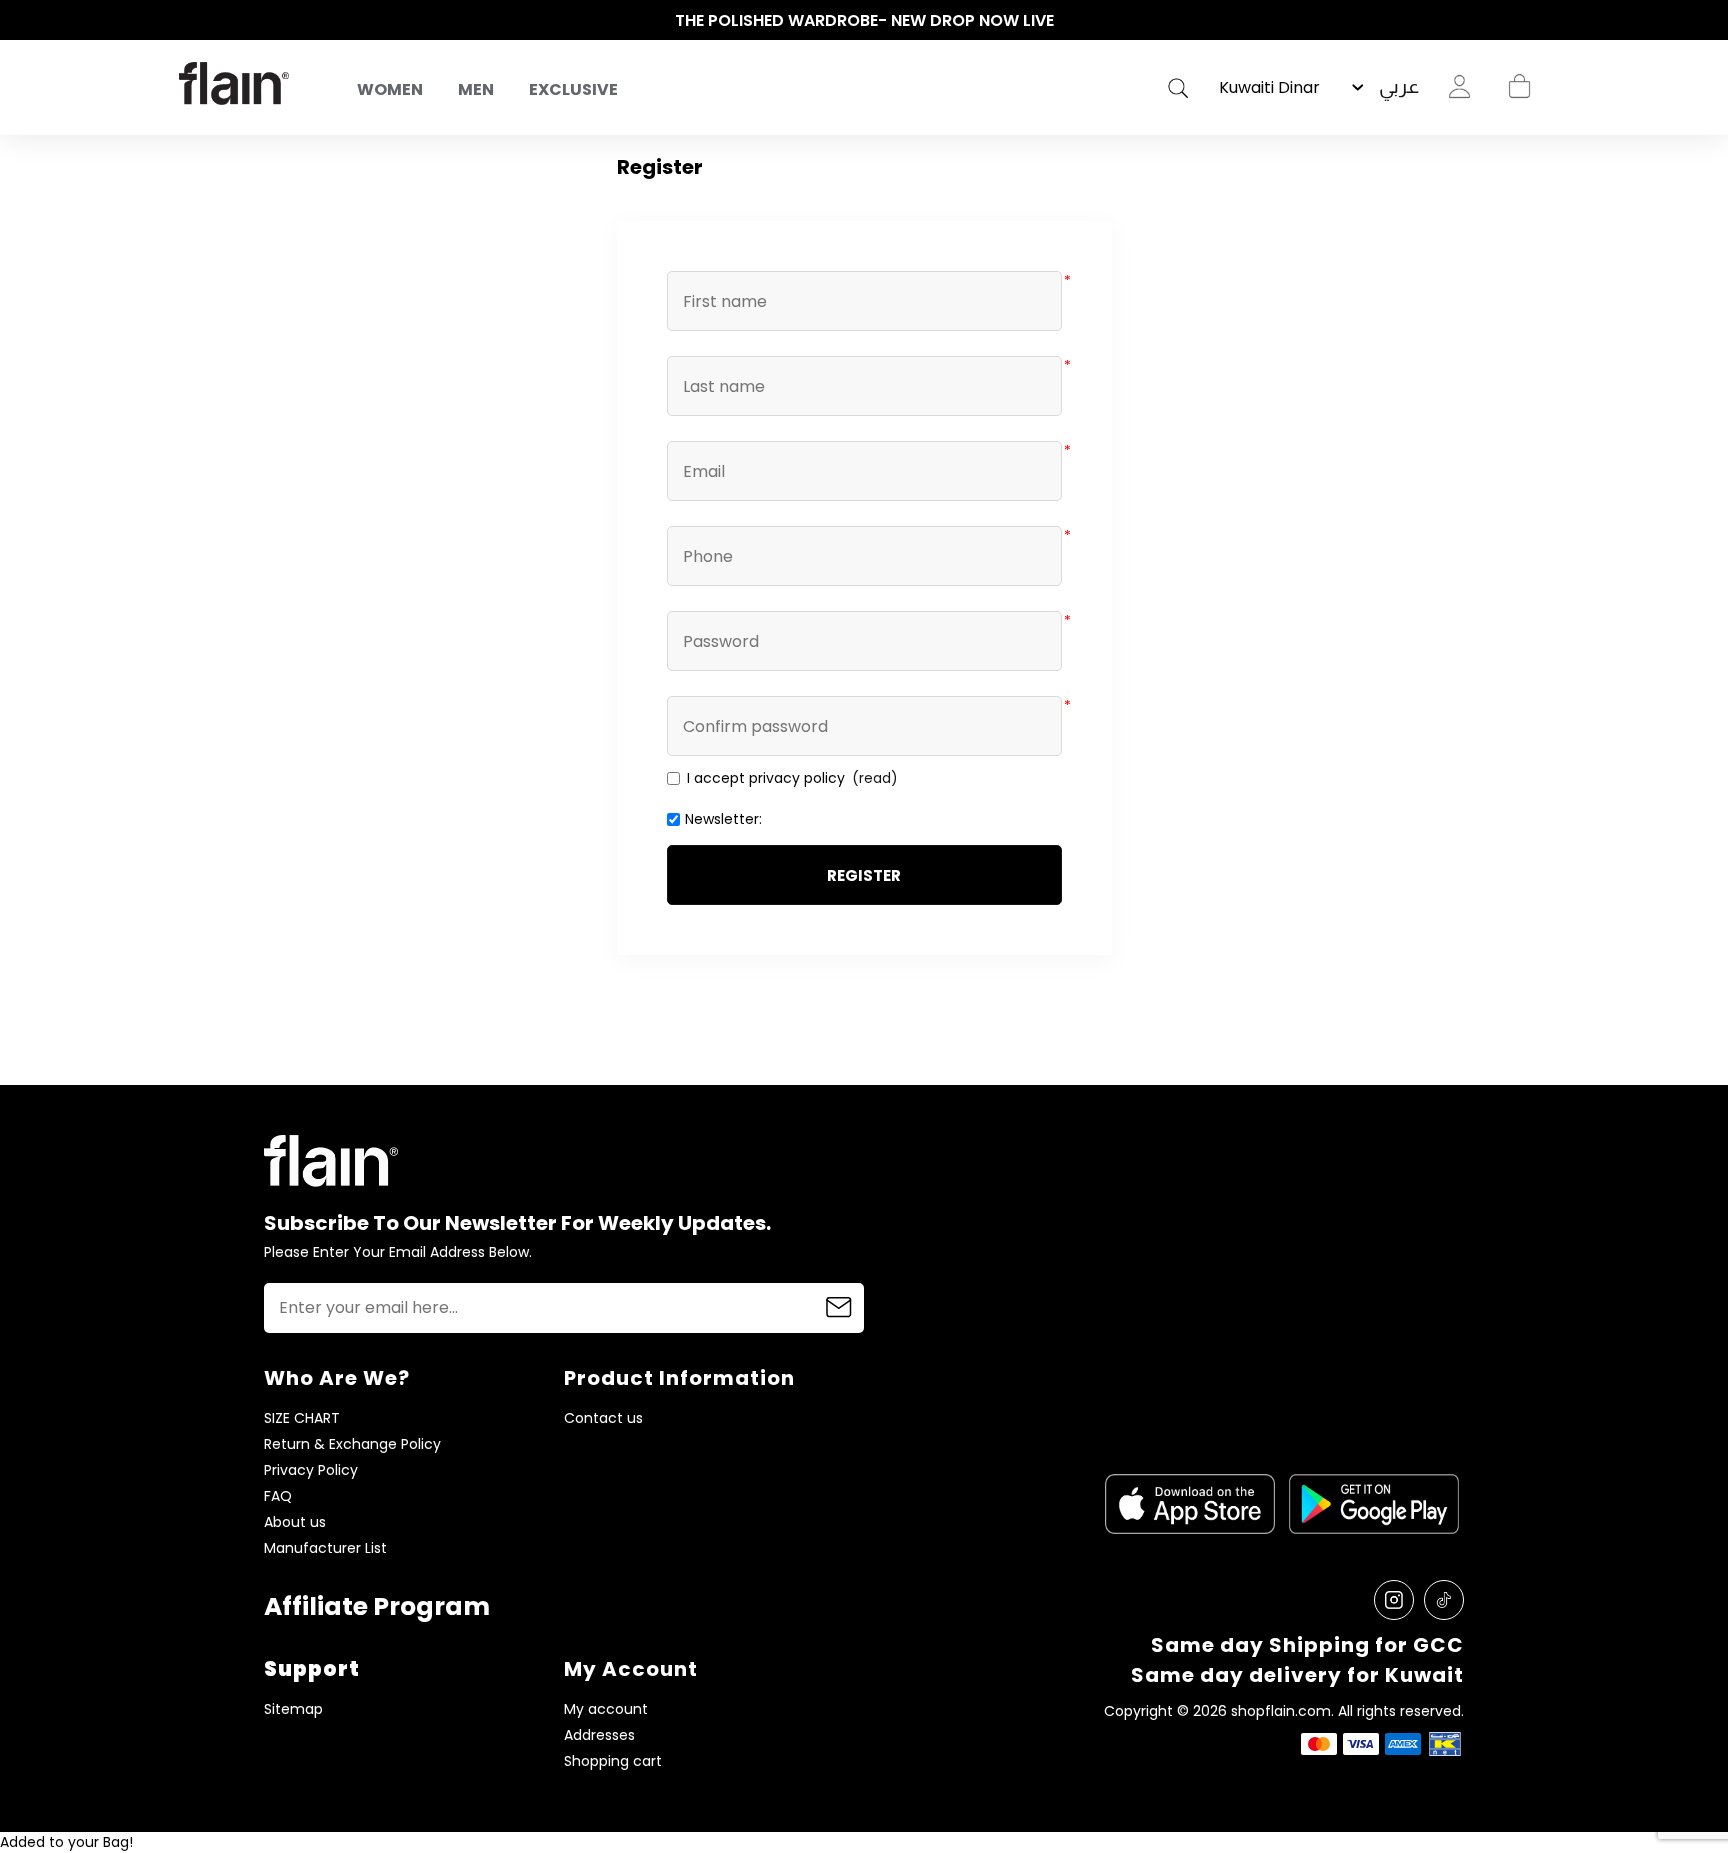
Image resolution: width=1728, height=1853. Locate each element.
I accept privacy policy (766, 778)
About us (295, 1522)
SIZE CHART (302, 1418)
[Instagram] (1394, 1600)
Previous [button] (189, 21)
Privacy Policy (311, 1470)
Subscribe (839, 1308)
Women (390, 89)
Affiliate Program (377, 1606)
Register (864, 875)
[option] (864, 21)
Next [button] (1539, 21)
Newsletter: (723, 819)
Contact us (603, 1418)
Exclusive (573, 89)
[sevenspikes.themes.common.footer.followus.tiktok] (1444, 1600)
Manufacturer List (325, 1548)
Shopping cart (1519, 87)
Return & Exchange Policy (352, 1444)
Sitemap (293, 1709)
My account (606, 1709)
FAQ (278, 1496)
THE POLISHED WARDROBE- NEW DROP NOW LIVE (864, 20)
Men (476, 89)
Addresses (599, 1735)
